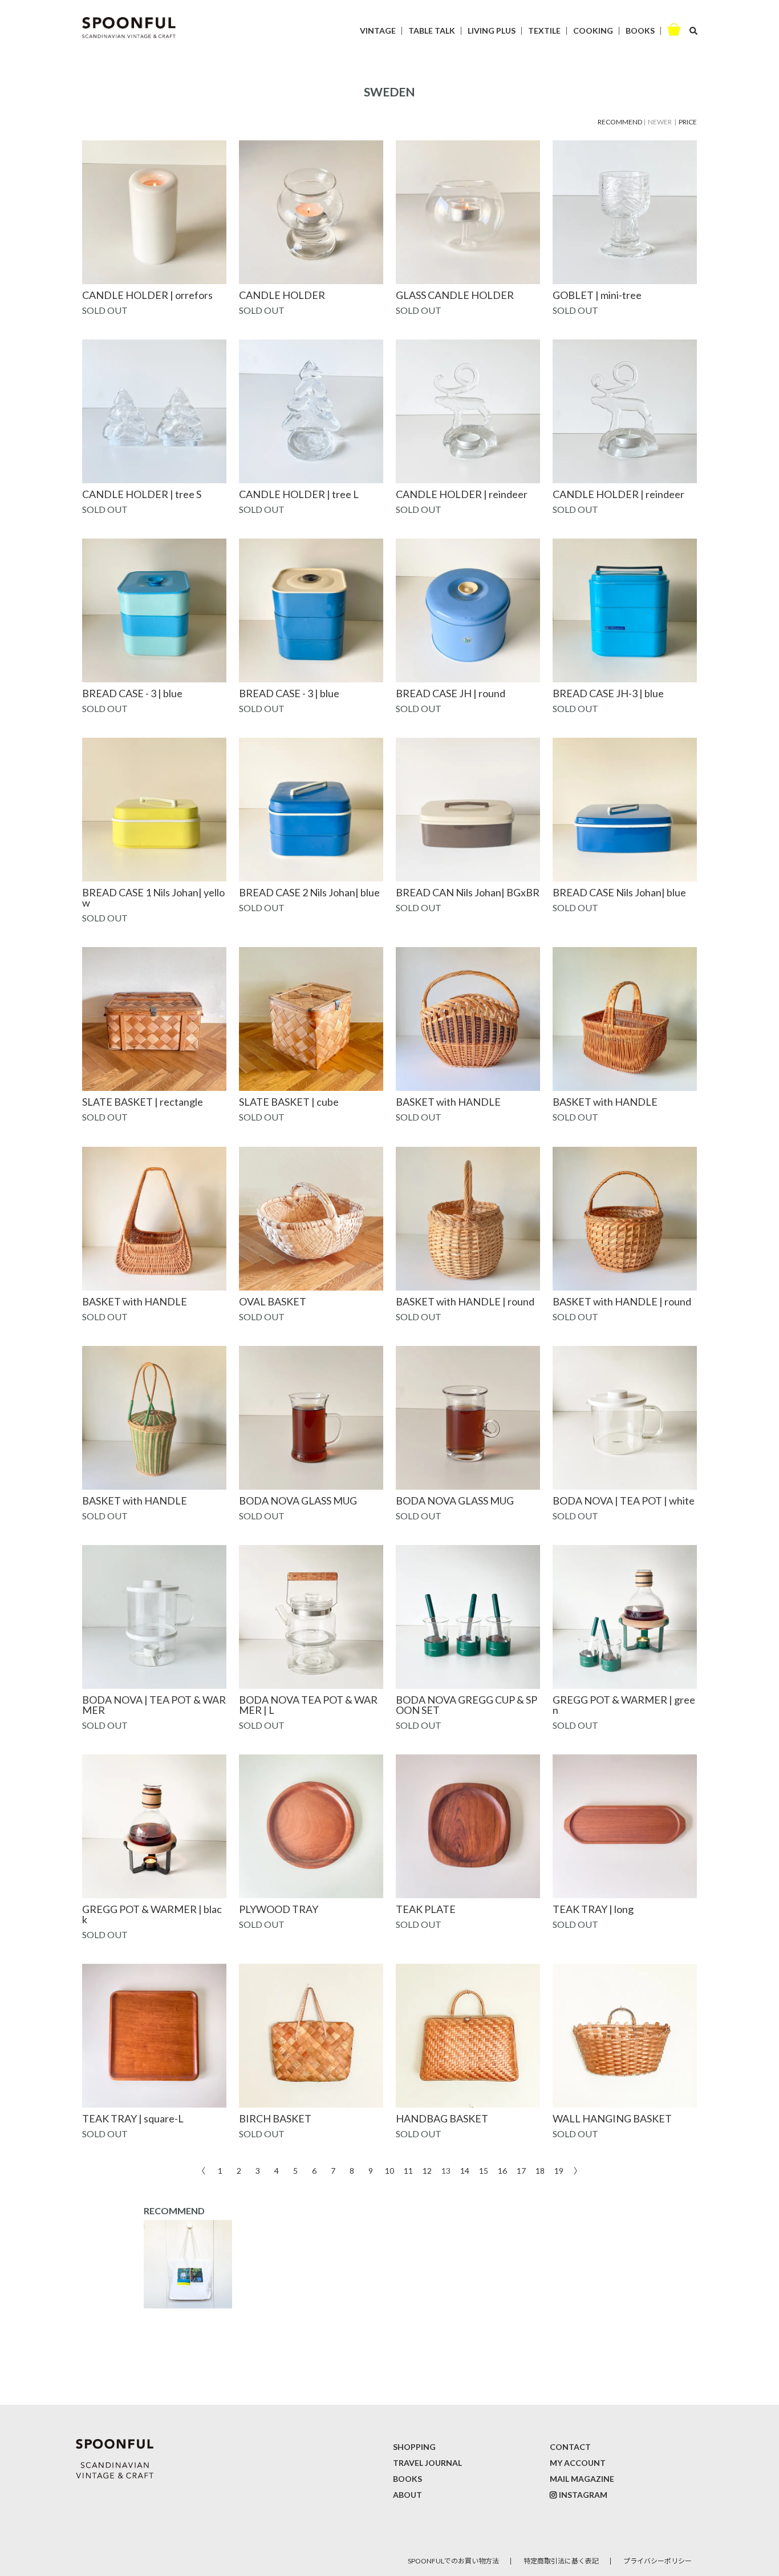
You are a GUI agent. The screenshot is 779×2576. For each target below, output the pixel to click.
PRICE (688, 122)
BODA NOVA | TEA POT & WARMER (154, 1705)
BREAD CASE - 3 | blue (132, 693)
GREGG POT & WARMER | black (152, 1914)
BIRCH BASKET (275, 2118)
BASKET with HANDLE (448, 1102)
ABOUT (407, 2495)
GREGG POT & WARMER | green (624, 1705)
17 (521, 2170)
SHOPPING (414, 2447)
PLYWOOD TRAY (279, 1909)
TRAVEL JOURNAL (427, 2463)
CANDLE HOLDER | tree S (142, 494)
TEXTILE (544, 31)
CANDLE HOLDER (282, 295)
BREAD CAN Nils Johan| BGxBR (468, 892)
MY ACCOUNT (578, 2463)
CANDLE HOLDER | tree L (299, 494)
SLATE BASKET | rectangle (143, 1102)
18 (540, 2170)
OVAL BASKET (273, 1301)
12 (427, 2170)
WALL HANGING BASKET (612, 2118)
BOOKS (640, 31)
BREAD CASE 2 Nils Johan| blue (309, 892)
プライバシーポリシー (658, 2561)
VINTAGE (378, 31)
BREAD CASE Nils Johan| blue (619, 892)
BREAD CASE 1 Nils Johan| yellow (153, 897)
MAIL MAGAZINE (582, 2479)
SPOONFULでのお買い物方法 (453, 2561)
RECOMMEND (620, 122)
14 (465, 2170)
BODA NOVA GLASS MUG (298, 1501)
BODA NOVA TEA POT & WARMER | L (308, 1705)
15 (484, 2170)
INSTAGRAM (583, 2495)
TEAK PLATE (426, 1909)
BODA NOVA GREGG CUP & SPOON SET (466, 1705)
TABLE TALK (432, 31)
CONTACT (570, 2447)
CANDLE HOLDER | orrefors (147, 295)
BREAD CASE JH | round (451, 693)
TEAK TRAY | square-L (133, 2118)
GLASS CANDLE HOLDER (455, 295)
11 (408, 2170)
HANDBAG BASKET (442, 2118)
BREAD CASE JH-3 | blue (608, 693)
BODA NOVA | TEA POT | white (624, 1501)
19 (559, 2170)
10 (389, 2170)
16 (502, 2170)
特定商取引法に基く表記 (561, 2561)
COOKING (593, 31)
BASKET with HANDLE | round (465, 1301)
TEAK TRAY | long (593, 1909)
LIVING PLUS (492, 31)
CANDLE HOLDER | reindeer (462, 494)
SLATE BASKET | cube (289, 1102)
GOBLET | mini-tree (597, 295)
